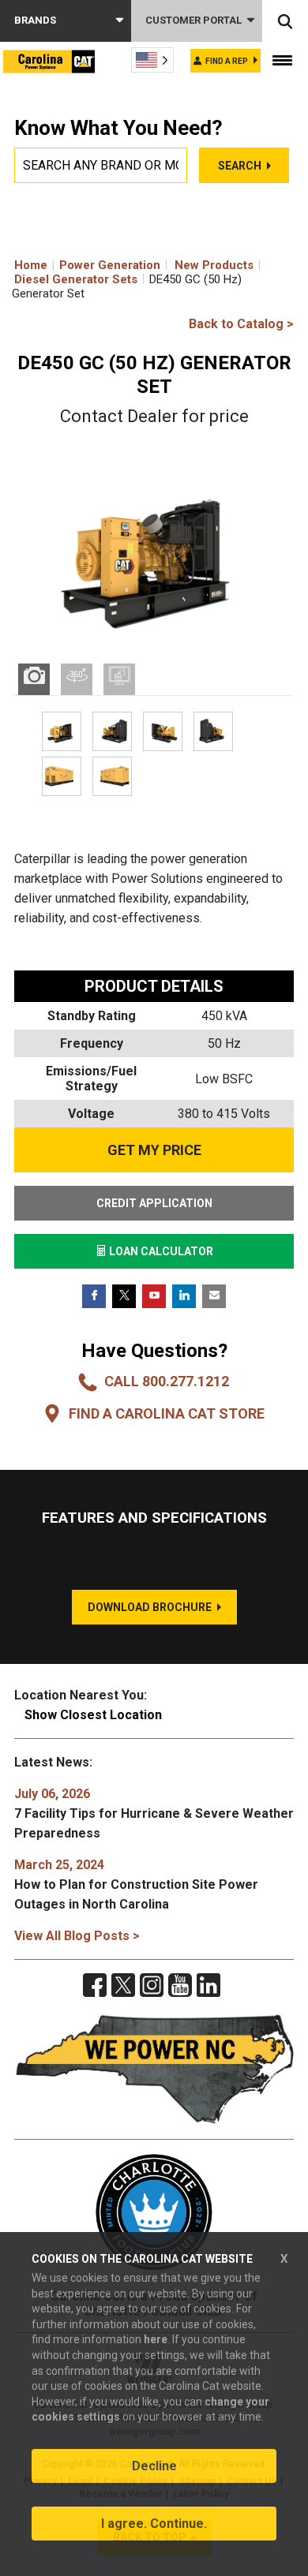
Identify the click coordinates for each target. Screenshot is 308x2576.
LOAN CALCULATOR (160, 1251)
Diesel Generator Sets (76, 279)
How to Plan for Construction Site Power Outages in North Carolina (136, 1884)
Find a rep (227, 61)
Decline (154, 2466)
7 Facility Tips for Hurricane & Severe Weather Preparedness (154, 1813)
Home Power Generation (87, 265)
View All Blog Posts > (77, 1936)
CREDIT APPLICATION (154, 1203)
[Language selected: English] (152, 60)
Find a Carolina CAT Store (167, 1413)
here (156, 2339)
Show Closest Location (93, 1715)
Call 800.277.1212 (167, 1381)
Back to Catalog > (241, 324)
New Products (214, 265)
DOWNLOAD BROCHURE (150, 1607)
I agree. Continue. (154, 2524)
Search (240, 166)
